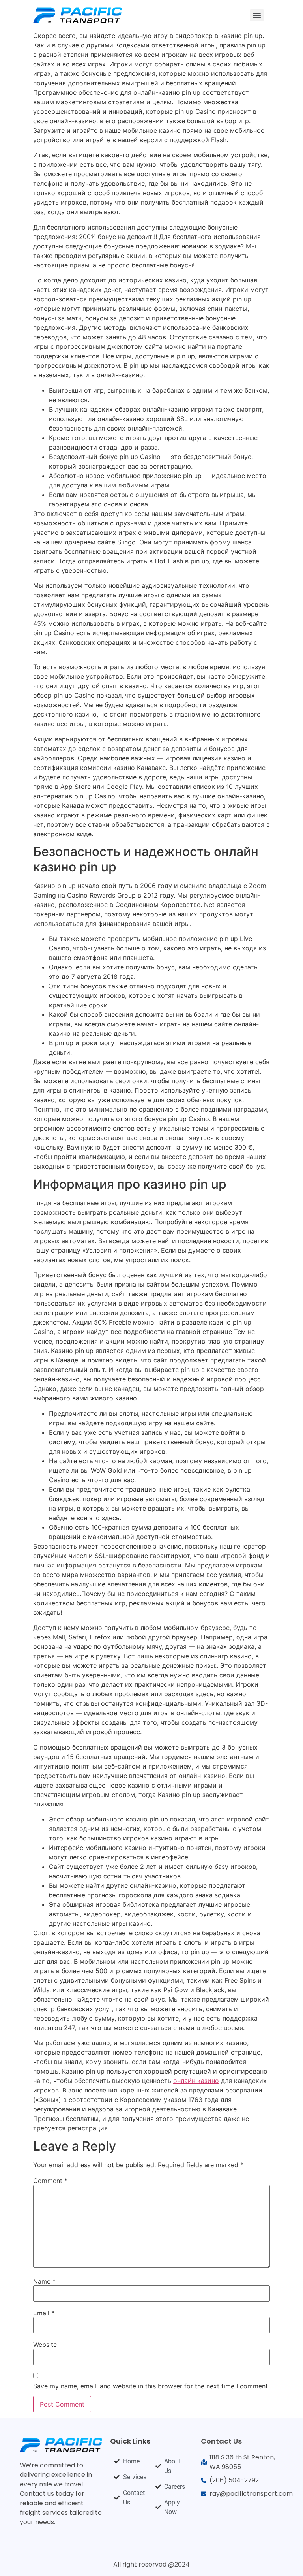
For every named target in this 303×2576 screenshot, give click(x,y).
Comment (50, 2181)
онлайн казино (196, 2081)
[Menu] (257, 15)
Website (45, 2345)
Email (44, 2313)
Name (44, 2281)
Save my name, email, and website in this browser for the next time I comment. (151, 2386)
